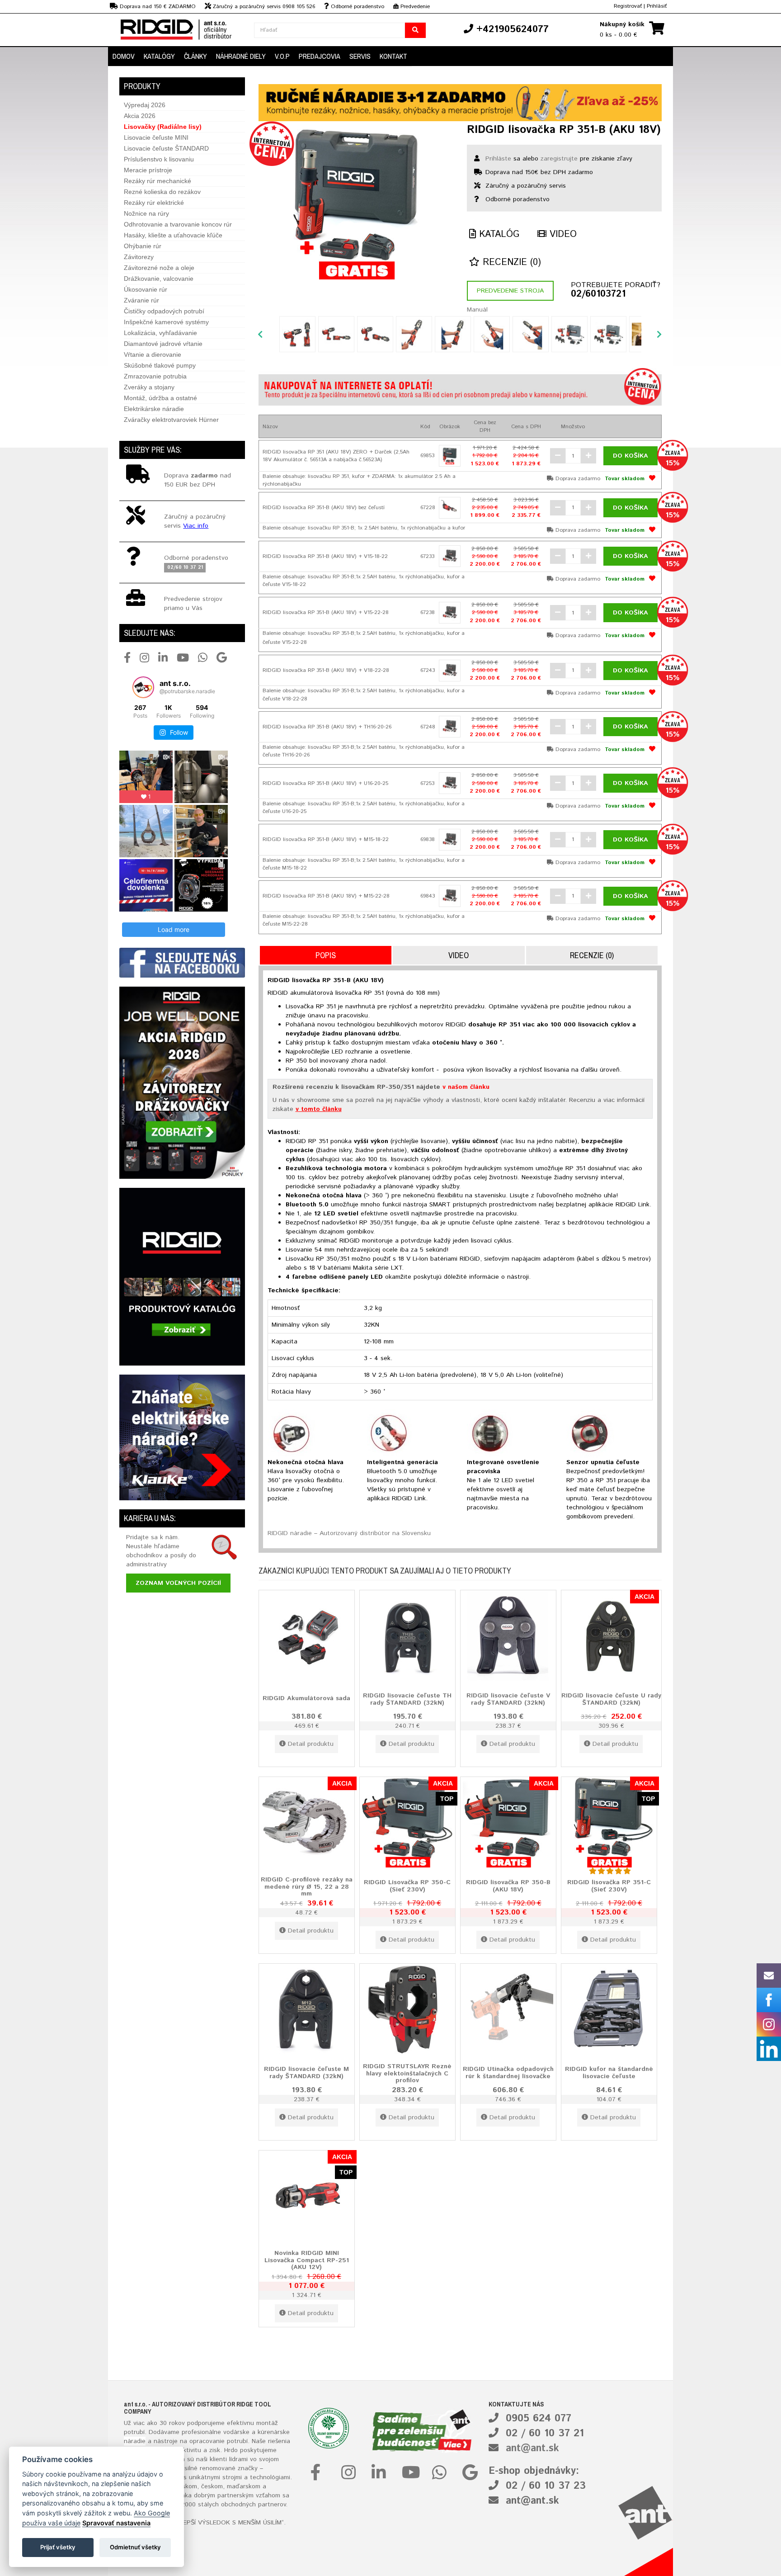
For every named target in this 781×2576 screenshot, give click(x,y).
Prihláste (498, 159)
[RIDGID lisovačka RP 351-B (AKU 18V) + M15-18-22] (450, 840)
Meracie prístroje (148, 170)
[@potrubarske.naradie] (143, 687)
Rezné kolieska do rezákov (162, 192)
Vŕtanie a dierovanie (153, 354)
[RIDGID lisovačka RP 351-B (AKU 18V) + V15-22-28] (450, 613)
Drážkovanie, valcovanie (159, 279)
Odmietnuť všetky (135, 2547)
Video (562, 234)
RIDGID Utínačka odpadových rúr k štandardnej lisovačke (508, 2073)
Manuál (477, 310)
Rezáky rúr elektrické (154, 203)
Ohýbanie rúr (143, 246)
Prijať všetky (58, 2547)
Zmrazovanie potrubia (155, 376)
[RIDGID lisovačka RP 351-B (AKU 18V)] (356, 203)
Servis (360, 56)
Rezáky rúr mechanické (158, 181)
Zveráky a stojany (149, 387)
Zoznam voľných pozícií (178, 1583)
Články (195, 56)
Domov (124, 56)
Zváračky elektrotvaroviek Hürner (171, 420)
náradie (135, 2441)
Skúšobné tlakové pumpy (160, 365)
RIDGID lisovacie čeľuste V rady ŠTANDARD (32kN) (508, 1699)
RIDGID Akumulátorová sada (306, 1698)
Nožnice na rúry (146, 213)
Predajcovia (320, 56)
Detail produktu (311, 1744)
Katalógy (159, 56)
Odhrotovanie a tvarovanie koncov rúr (178, 224)
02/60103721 (598, 294)
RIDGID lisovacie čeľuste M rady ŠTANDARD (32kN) (306, 2073)
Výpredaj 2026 (145, 105)
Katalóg (498, 234)
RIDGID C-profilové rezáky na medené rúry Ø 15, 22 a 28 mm (307, 1887)
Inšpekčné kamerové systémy (166, 322)
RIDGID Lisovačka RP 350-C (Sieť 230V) (407, 1886)
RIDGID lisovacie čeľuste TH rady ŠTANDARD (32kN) (407, 1699)
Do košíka (630, 456)
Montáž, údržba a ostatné (160, 398)
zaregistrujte (559, 159)
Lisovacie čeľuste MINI (156, 137)
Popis (326, 955)
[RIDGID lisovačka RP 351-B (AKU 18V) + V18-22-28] (450, 671)
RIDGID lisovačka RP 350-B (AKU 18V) (508, 1886)
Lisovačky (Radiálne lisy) (163, 127)
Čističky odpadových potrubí (164, 311)
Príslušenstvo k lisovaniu (159, 159)
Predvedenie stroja (510, 291)
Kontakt (393, 56)
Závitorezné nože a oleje (159, 268)
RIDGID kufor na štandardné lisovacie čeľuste (609, 2073)
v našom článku (466, 1087)
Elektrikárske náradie (154, 409)
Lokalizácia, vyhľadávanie (160, 333)
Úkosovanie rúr (146, 289)
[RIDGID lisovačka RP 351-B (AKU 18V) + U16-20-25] (450, 783)
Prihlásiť (657, 6)
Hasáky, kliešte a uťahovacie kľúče (173, 235)
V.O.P (282, 56)
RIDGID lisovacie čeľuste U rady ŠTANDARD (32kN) (611, 1699)
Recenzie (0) (510, 262)
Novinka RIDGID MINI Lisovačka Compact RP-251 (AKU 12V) (307, 2260)
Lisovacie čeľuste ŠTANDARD (166, 148)
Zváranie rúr (141, 300)
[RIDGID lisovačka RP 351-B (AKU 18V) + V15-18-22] (450, 556)
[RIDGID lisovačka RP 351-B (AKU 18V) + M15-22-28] (450, 896)
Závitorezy (139, 257)
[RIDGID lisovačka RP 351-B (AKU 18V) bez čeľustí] (450, 508)
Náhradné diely (241, 56)
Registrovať (628, 6)
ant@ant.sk (532, 2448)
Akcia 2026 (140, 116)
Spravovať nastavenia (116, 2523)
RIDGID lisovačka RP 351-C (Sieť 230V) (609, 1886)
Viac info (196, 526)
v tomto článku (319, 1109)
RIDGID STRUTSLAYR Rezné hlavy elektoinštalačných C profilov (407, 2073)
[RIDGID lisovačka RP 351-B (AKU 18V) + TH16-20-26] (450, 727)
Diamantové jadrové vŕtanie (163, 344)
